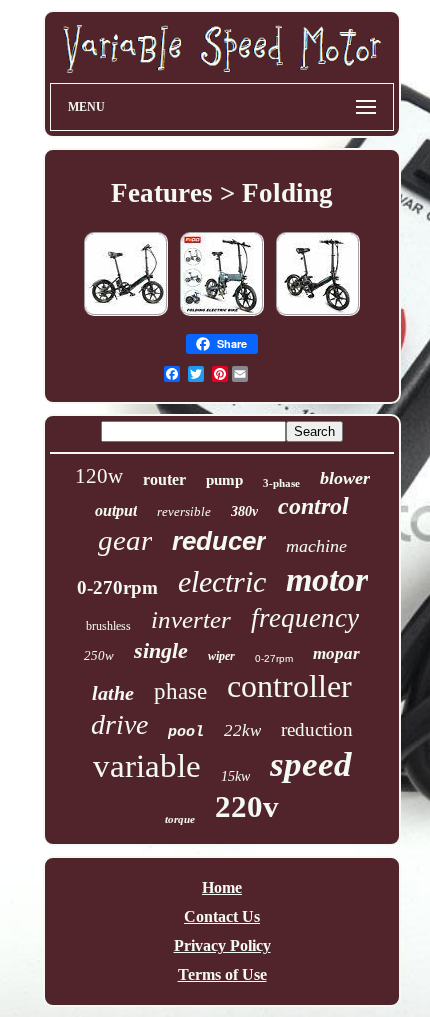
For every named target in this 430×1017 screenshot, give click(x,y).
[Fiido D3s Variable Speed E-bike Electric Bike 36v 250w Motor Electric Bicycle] (126, 314)
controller (289, 686)
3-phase (281, 483)
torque (180, 819)
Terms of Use (222, 974)
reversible (184, 511)
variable (147, 766)
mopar (336, 653)
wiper (221, 656)
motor (327, 579)
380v (244, 511)
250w (99, 655)
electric (222, 581)
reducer (219, 541)
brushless (108, 626)
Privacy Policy (222, 945)
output (116, 510)
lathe (113, 693)
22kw (242, 730)
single (161, 650)
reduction (317, 729)
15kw (235, 776)
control (313, 506)
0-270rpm (117, 587)
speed (311, 764)
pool (186, 732)
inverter (191, 619)
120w (99, 476)
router (164, 479)
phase (180, 691)
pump (224, 480)
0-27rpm (274, 658)
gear (125, 540)
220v (247, 806)
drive (119, 724)
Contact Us (222, 916)
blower (345, 478)
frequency (305, 618)
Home (222, 887)
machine (316, 546)
